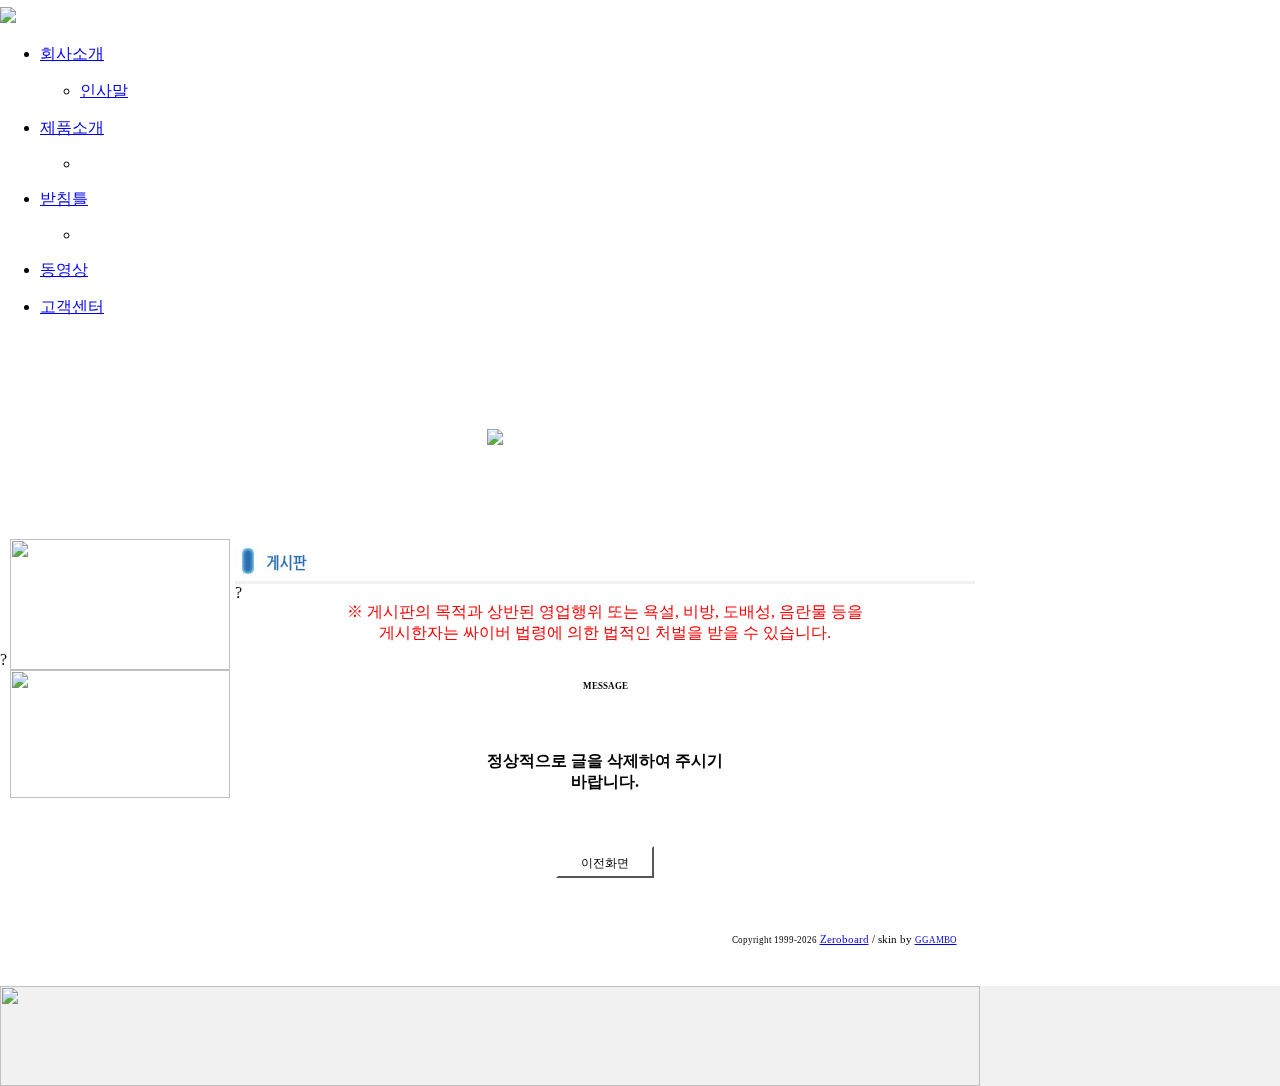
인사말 (104, 90)
